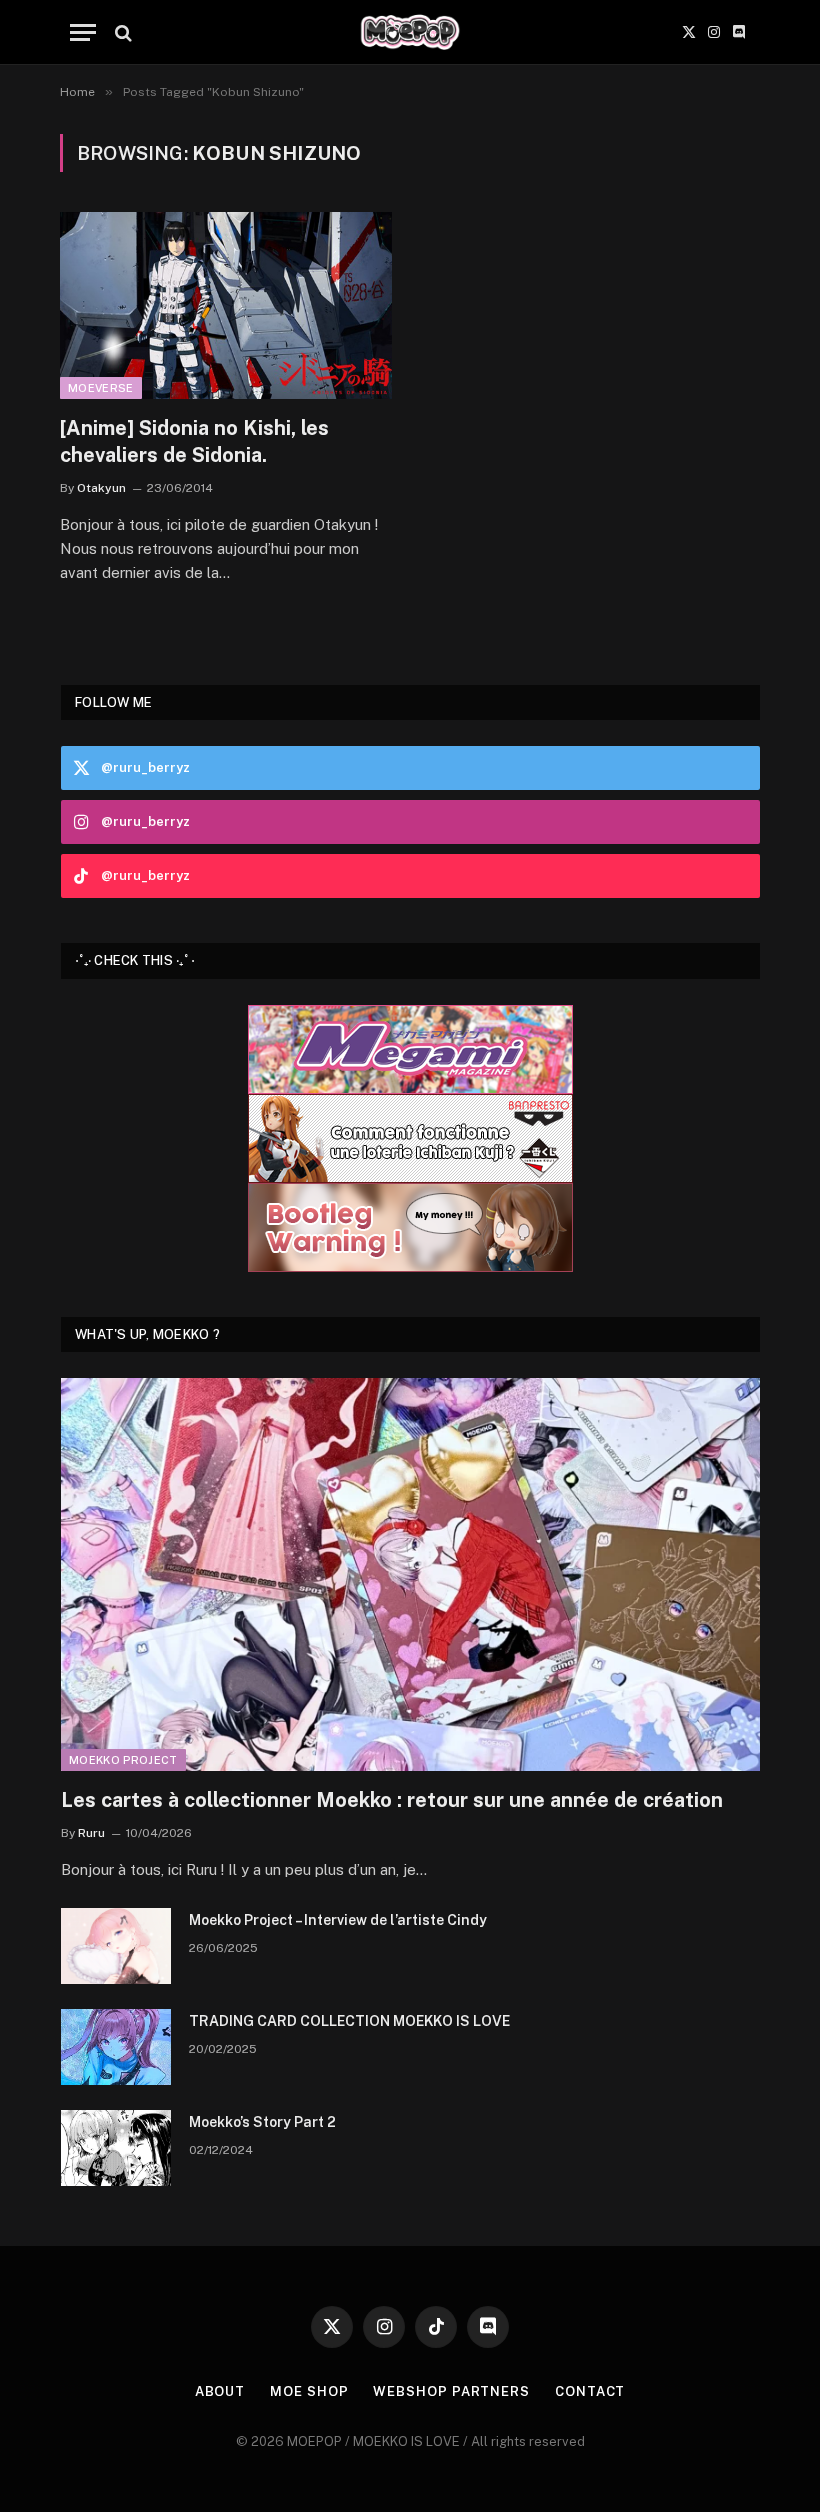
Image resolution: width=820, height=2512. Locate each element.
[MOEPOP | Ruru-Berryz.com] (410, 32)
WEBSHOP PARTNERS (451, 2391)
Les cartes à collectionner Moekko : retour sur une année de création (392, 1800)
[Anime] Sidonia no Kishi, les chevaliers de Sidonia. (194, 441)
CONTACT (590, 2391)
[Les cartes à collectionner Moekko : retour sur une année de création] (410, 1574)
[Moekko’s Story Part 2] (116, 2148)
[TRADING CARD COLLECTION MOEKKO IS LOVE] (116, 2047)
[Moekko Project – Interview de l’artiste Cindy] (116, 1946)
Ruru (91, 1833)
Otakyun (101, 488)
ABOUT (220, 2391)
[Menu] (83, 32)
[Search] (121, 32)
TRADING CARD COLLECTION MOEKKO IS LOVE (349, 2021)
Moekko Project (123, 1760)
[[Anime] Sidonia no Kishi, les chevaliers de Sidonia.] (226, 305)
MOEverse (101, 388)
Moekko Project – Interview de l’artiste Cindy (338, 1920)
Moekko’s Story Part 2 (262, 2122)
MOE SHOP (309, 2391)
